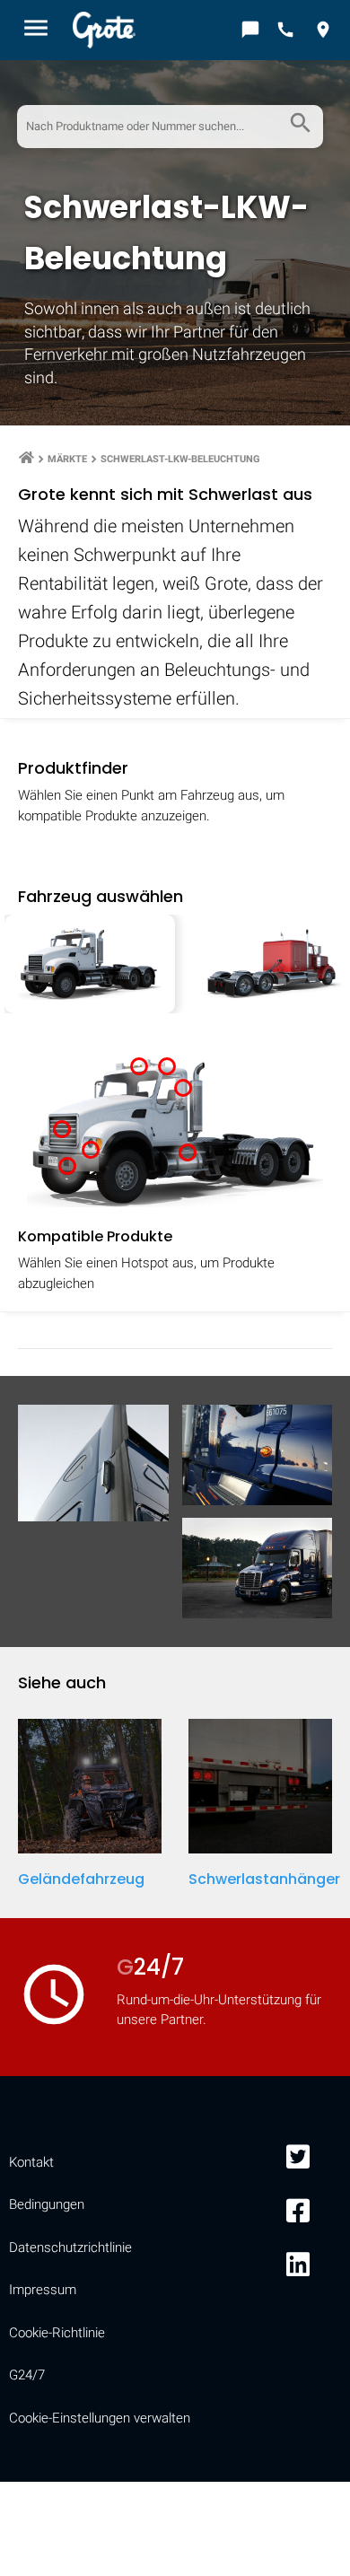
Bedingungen (47, 2204)
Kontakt (31, 2162)
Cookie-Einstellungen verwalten (100, 2418)
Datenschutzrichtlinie (70, 2247)
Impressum (43, 2290)
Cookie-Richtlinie (57, 2333)
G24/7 (27, 2375)
